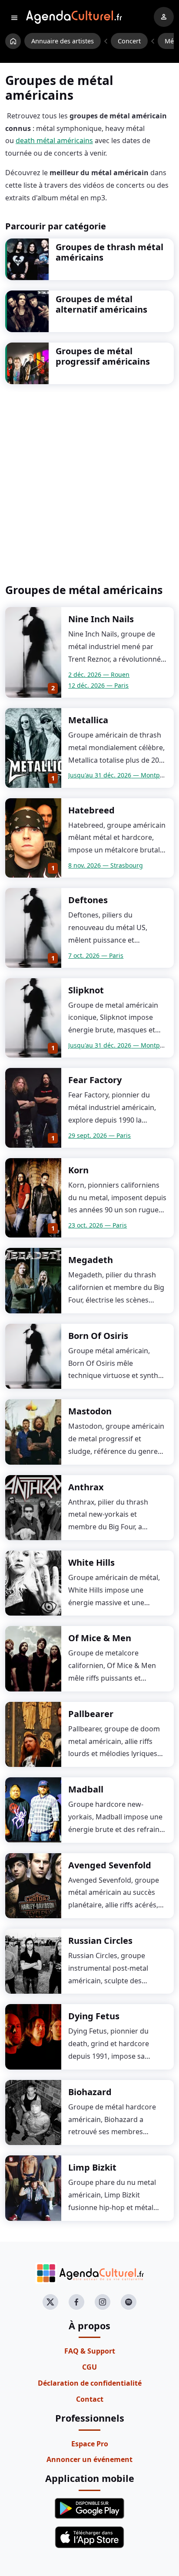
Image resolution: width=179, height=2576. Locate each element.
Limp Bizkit (92, 2167)
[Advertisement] (89, 484)
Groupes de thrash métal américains (109, 252)
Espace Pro (90, 2444)
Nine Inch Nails (101, 619)
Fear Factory (95, 1080)
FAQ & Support (90, 2351)
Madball (86, 1789)
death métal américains (54, 140)
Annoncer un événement (89, 2459)
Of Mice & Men (100, 1638)
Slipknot (86, 990)
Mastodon (90, 1411)
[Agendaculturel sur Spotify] (129, 2302)
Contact (90, 2399)
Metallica (88, 720)
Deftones (88, 900)
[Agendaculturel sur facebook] (76, 2302)
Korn (78, 1170)
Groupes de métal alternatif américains (101, 304)
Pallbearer (91, 1714)
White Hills (91, 1562)
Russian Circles (100, 1941)
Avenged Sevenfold (110, 1865)
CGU (89, 2367)
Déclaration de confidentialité (90, 2383)
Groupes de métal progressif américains (103, 356)
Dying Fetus (94, 2016)
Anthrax (86, 1487)
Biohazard (90, 2092)
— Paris (98, 685)
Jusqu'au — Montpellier (121, 775)
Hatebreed (91, 810)
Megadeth (91, 1260)
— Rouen (99, 674)
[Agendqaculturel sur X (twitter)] (50, 2302)
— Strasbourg (106, 865)
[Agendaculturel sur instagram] (103, 2302)
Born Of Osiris (98, 1336)
